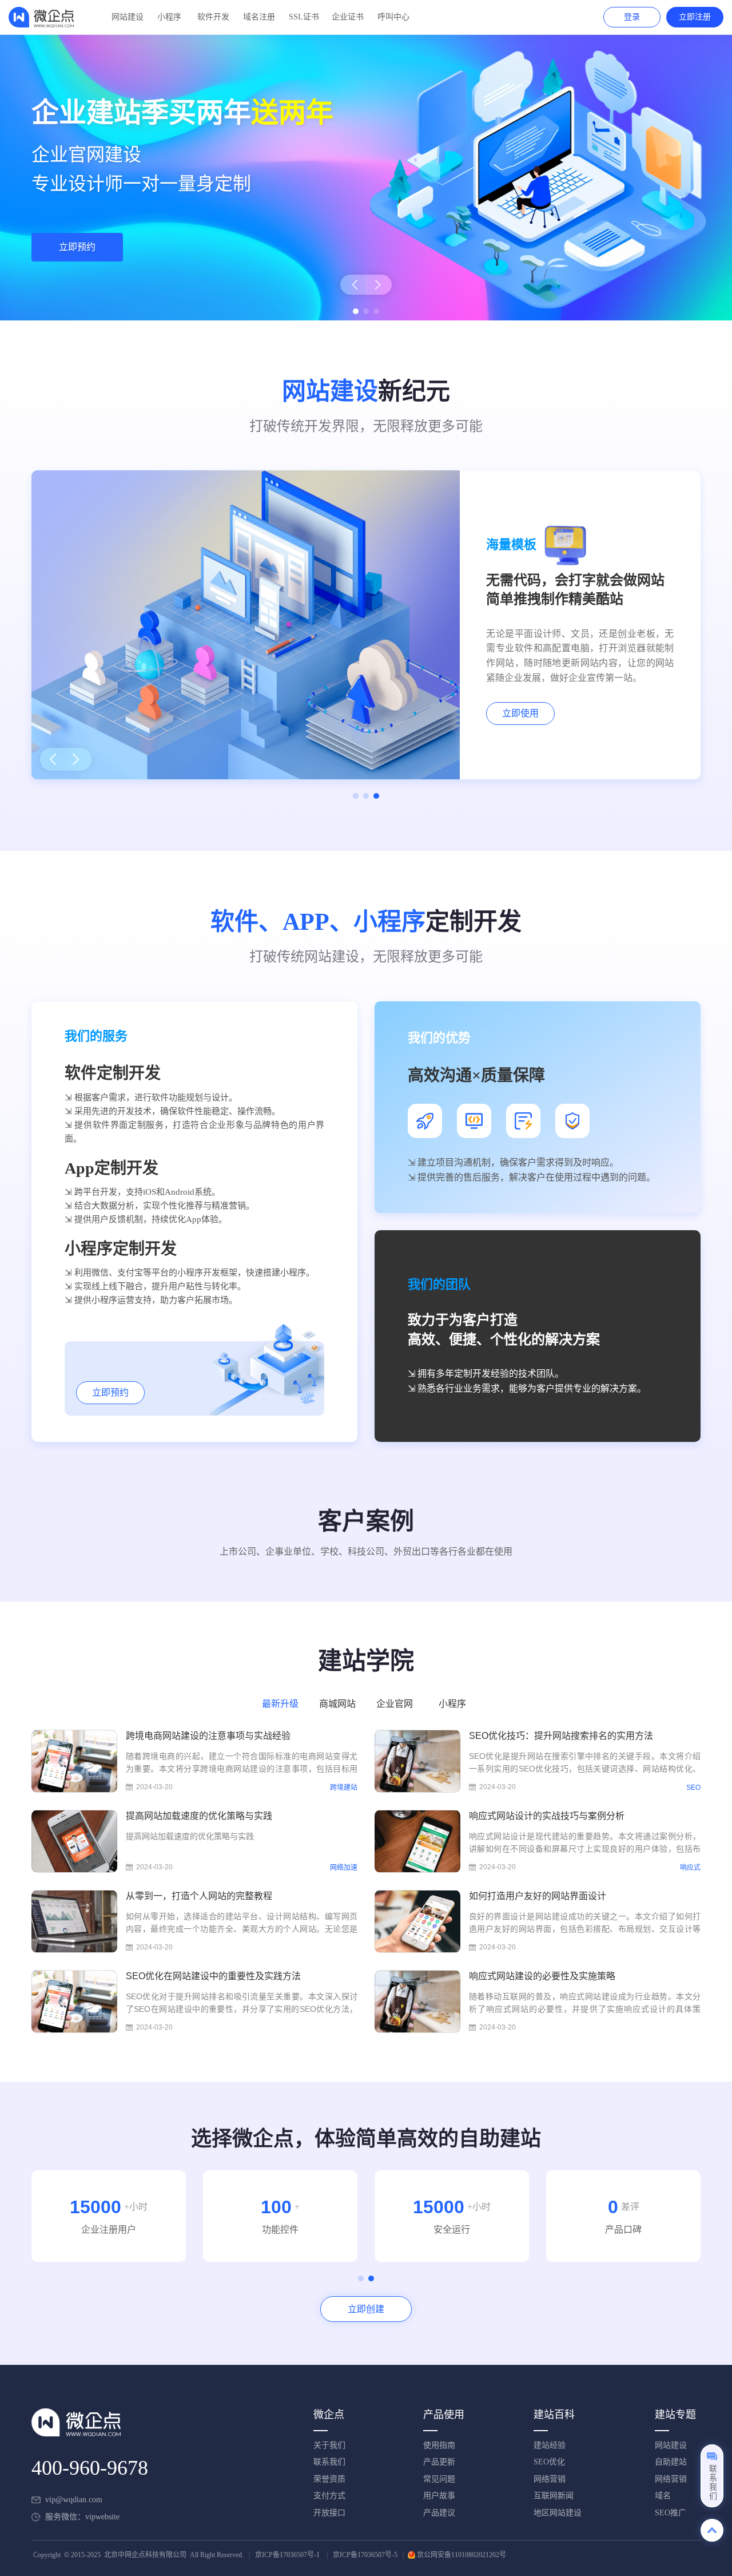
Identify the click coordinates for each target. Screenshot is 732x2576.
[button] (349, 285)
